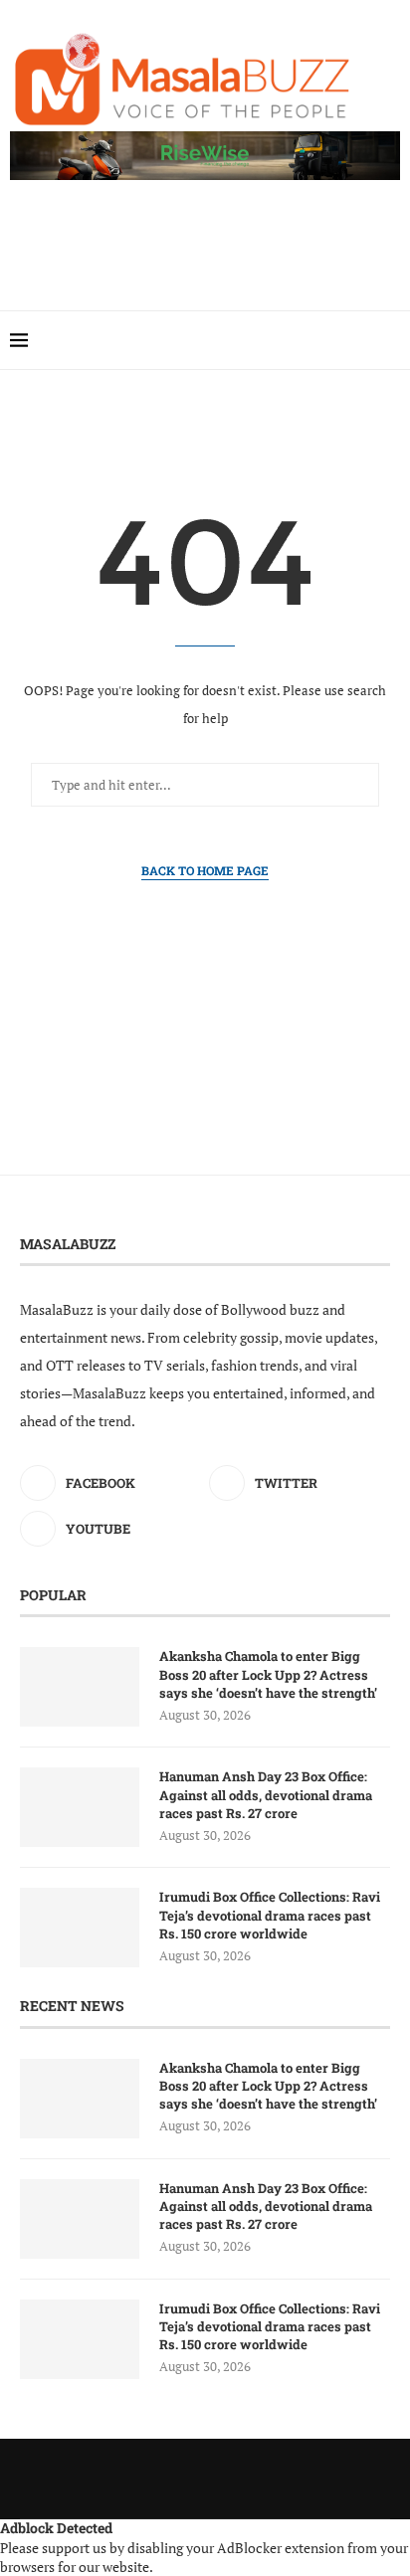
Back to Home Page (205, 870)
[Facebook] (362, 340)
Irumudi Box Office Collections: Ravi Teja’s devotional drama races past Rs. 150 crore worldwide (270, 1915)
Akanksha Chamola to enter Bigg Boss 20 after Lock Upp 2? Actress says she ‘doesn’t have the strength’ (268, 1674)
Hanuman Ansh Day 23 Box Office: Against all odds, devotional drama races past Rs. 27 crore (266, 1794)
